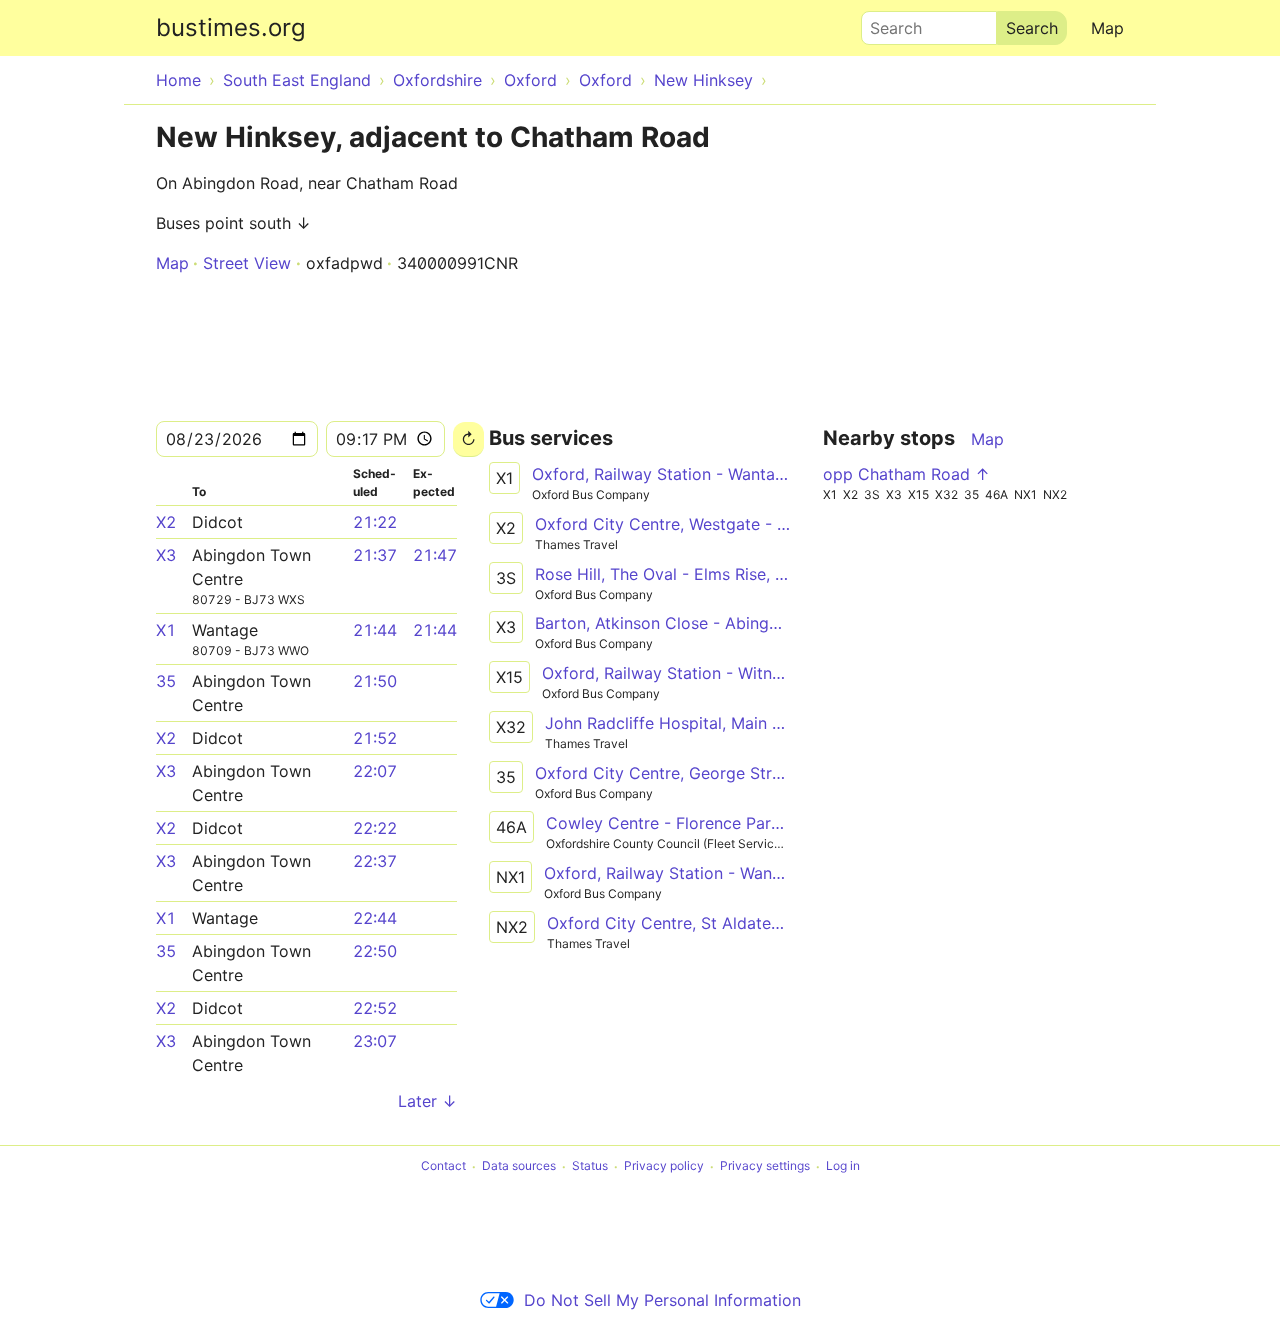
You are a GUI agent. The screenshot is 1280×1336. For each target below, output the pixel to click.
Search (887, 23)
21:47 (435, 555)
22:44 (375, 918)
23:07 (375, 1041)
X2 (166, 522)
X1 (166, 630)
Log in (843, 1166)
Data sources (519, 1166)
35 (166, 681)
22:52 (375, 1008)
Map (1107, 28)
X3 (166, 555)
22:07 (375, 771)
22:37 (375, 861)
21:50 (375, 681)
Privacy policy (664, 1166)
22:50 (375, 951)
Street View (247, 263)
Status (590, 1166)
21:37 (375, 555)
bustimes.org (231, 27)
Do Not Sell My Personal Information (662, 1300)
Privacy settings (765, 1166)
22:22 (375, 828)
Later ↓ (427, 1101)
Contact (443, 1166)
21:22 (375, 522)
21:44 (375, 630)
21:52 (375, 738)
